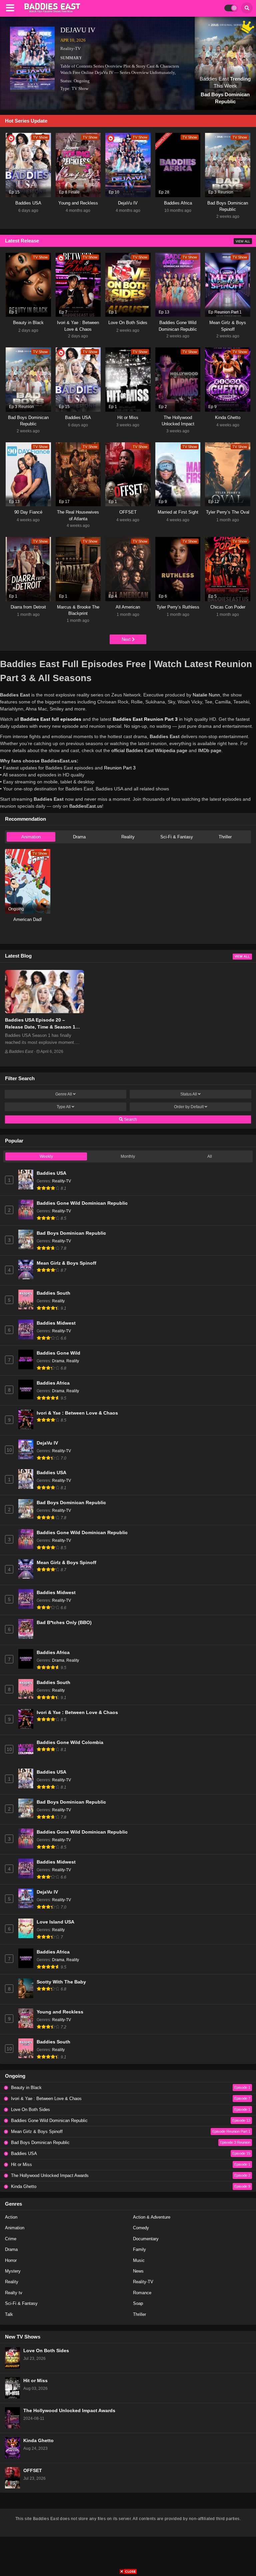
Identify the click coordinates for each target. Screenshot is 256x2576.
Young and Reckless (60, 2012)
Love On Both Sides (46, 2351)
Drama (79, 837)
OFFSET (33, 2471)
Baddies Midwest (56, 1323)
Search (130, 1119)
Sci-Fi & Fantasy (177, 837)
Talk (9, 2314)
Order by (189, 1107)
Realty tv (14, 2293)
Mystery (13, 2271)
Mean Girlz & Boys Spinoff (66, 1263)
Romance (142, 2293)
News (138, 2271)
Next (127, 639)
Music (139, 2260)
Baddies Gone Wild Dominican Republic (82, 1203)
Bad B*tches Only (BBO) (64, 1623)
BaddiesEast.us (86, 806)
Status (189, 1094)
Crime (11, 2239)
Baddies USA (51, 1173)
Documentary (146, 2239)
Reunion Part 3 (120, 768)
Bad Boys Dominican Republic (71, 1233)
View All (243, 241)
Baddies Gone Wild (58, 1353)
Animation (31, 837)
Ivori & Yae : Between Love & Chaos (77, 1413)
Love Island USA (55, 1922)
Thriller (225, 837)
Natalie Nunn (206, 695)
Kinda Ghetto (38, 2441)
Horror (11, 2260)
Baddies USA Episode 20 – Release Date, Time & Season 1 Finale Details (40, 1027)
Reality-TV (70, 48)
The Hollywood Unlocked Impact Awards (69, 2411)
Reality (128, 837)
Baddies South (53, 1293)
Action (11, 2217)
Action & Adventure (152, 2217)
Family (139, 2249)
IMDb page (210, 750)
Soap (138, 2303)
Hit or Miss (35, 2381)
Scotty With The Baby (61, 1982)
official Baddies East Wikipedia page (149, 750)
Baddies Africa (53, 1383)
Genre (64, 1094)
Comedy (141, 2228)
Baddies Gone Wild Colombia (70, 1742)
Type (64, 1107)
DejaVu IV (78, 30)
